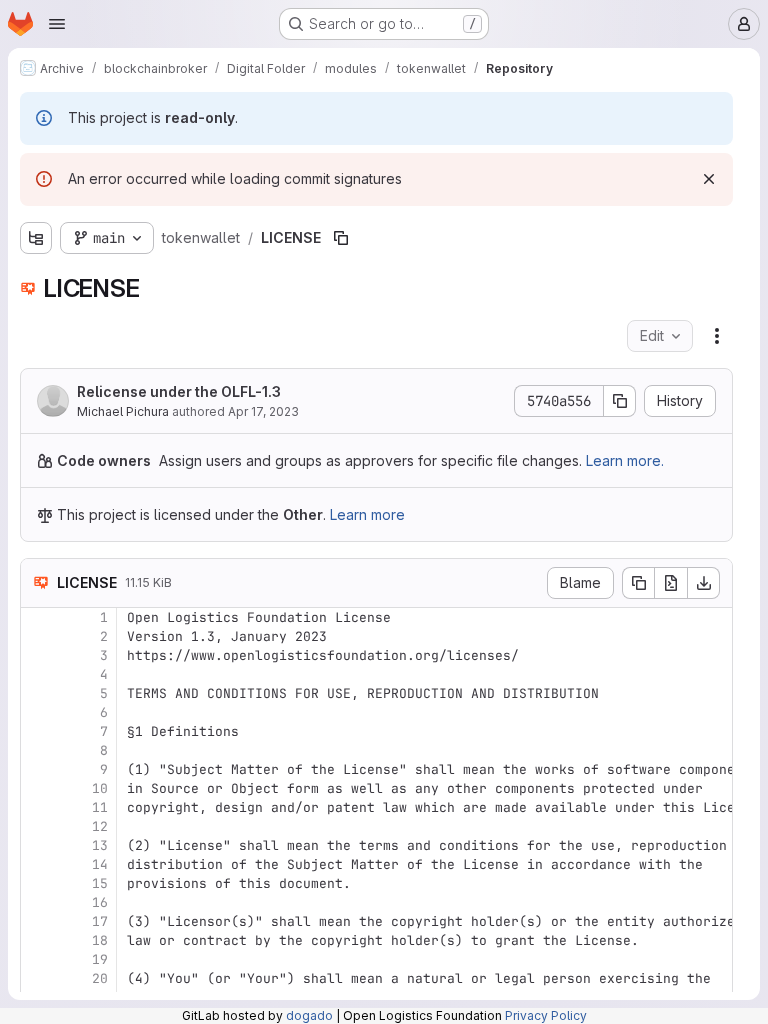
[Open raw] (671, 583)
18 (100, 940)
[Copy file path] (341, 238)
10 (100, 788)
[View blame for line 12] (38, 826)
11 (100, 807)
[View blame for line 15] (38, 883)
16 (100, 902)
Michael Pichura (123, 411)
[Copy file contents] (638, 583)
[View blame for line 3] (38, 655)
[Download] (704, 583)
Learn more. (625, 460)
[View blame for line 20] (38, 978)
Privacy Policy (546, 1015)
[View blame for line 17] (38, 921)
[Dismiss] (709, 179)
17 (100, 921)
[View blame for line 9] (38, 769)
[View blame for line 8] (38, 750)
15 (100, 883)
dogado (309, 1015)
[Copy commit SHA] (620, 401)
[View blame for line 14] (38, 864)
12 (100, 826)
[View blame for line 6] (38, 712)
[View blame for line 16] (38, 902)
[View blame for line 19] (38, 959)
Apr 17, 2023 (263, 411)
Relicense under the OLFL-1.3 (179, 391)
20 (100, 978)
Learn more (367, 514)
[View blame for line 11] (38, 807)
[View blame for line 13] (38, 845)
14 (100, 864)
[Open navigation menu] (57, 24)
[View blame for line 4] (38, 674)
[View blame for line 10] (38, 788)
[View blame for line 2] (38, 636)
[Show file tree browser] (36, 238)
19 (100, 959)
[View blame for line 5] (38, 693)
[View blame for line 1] (38, 617)
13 (100, 845)
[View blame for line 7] (38, 731)
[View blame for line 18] (38, 940)
